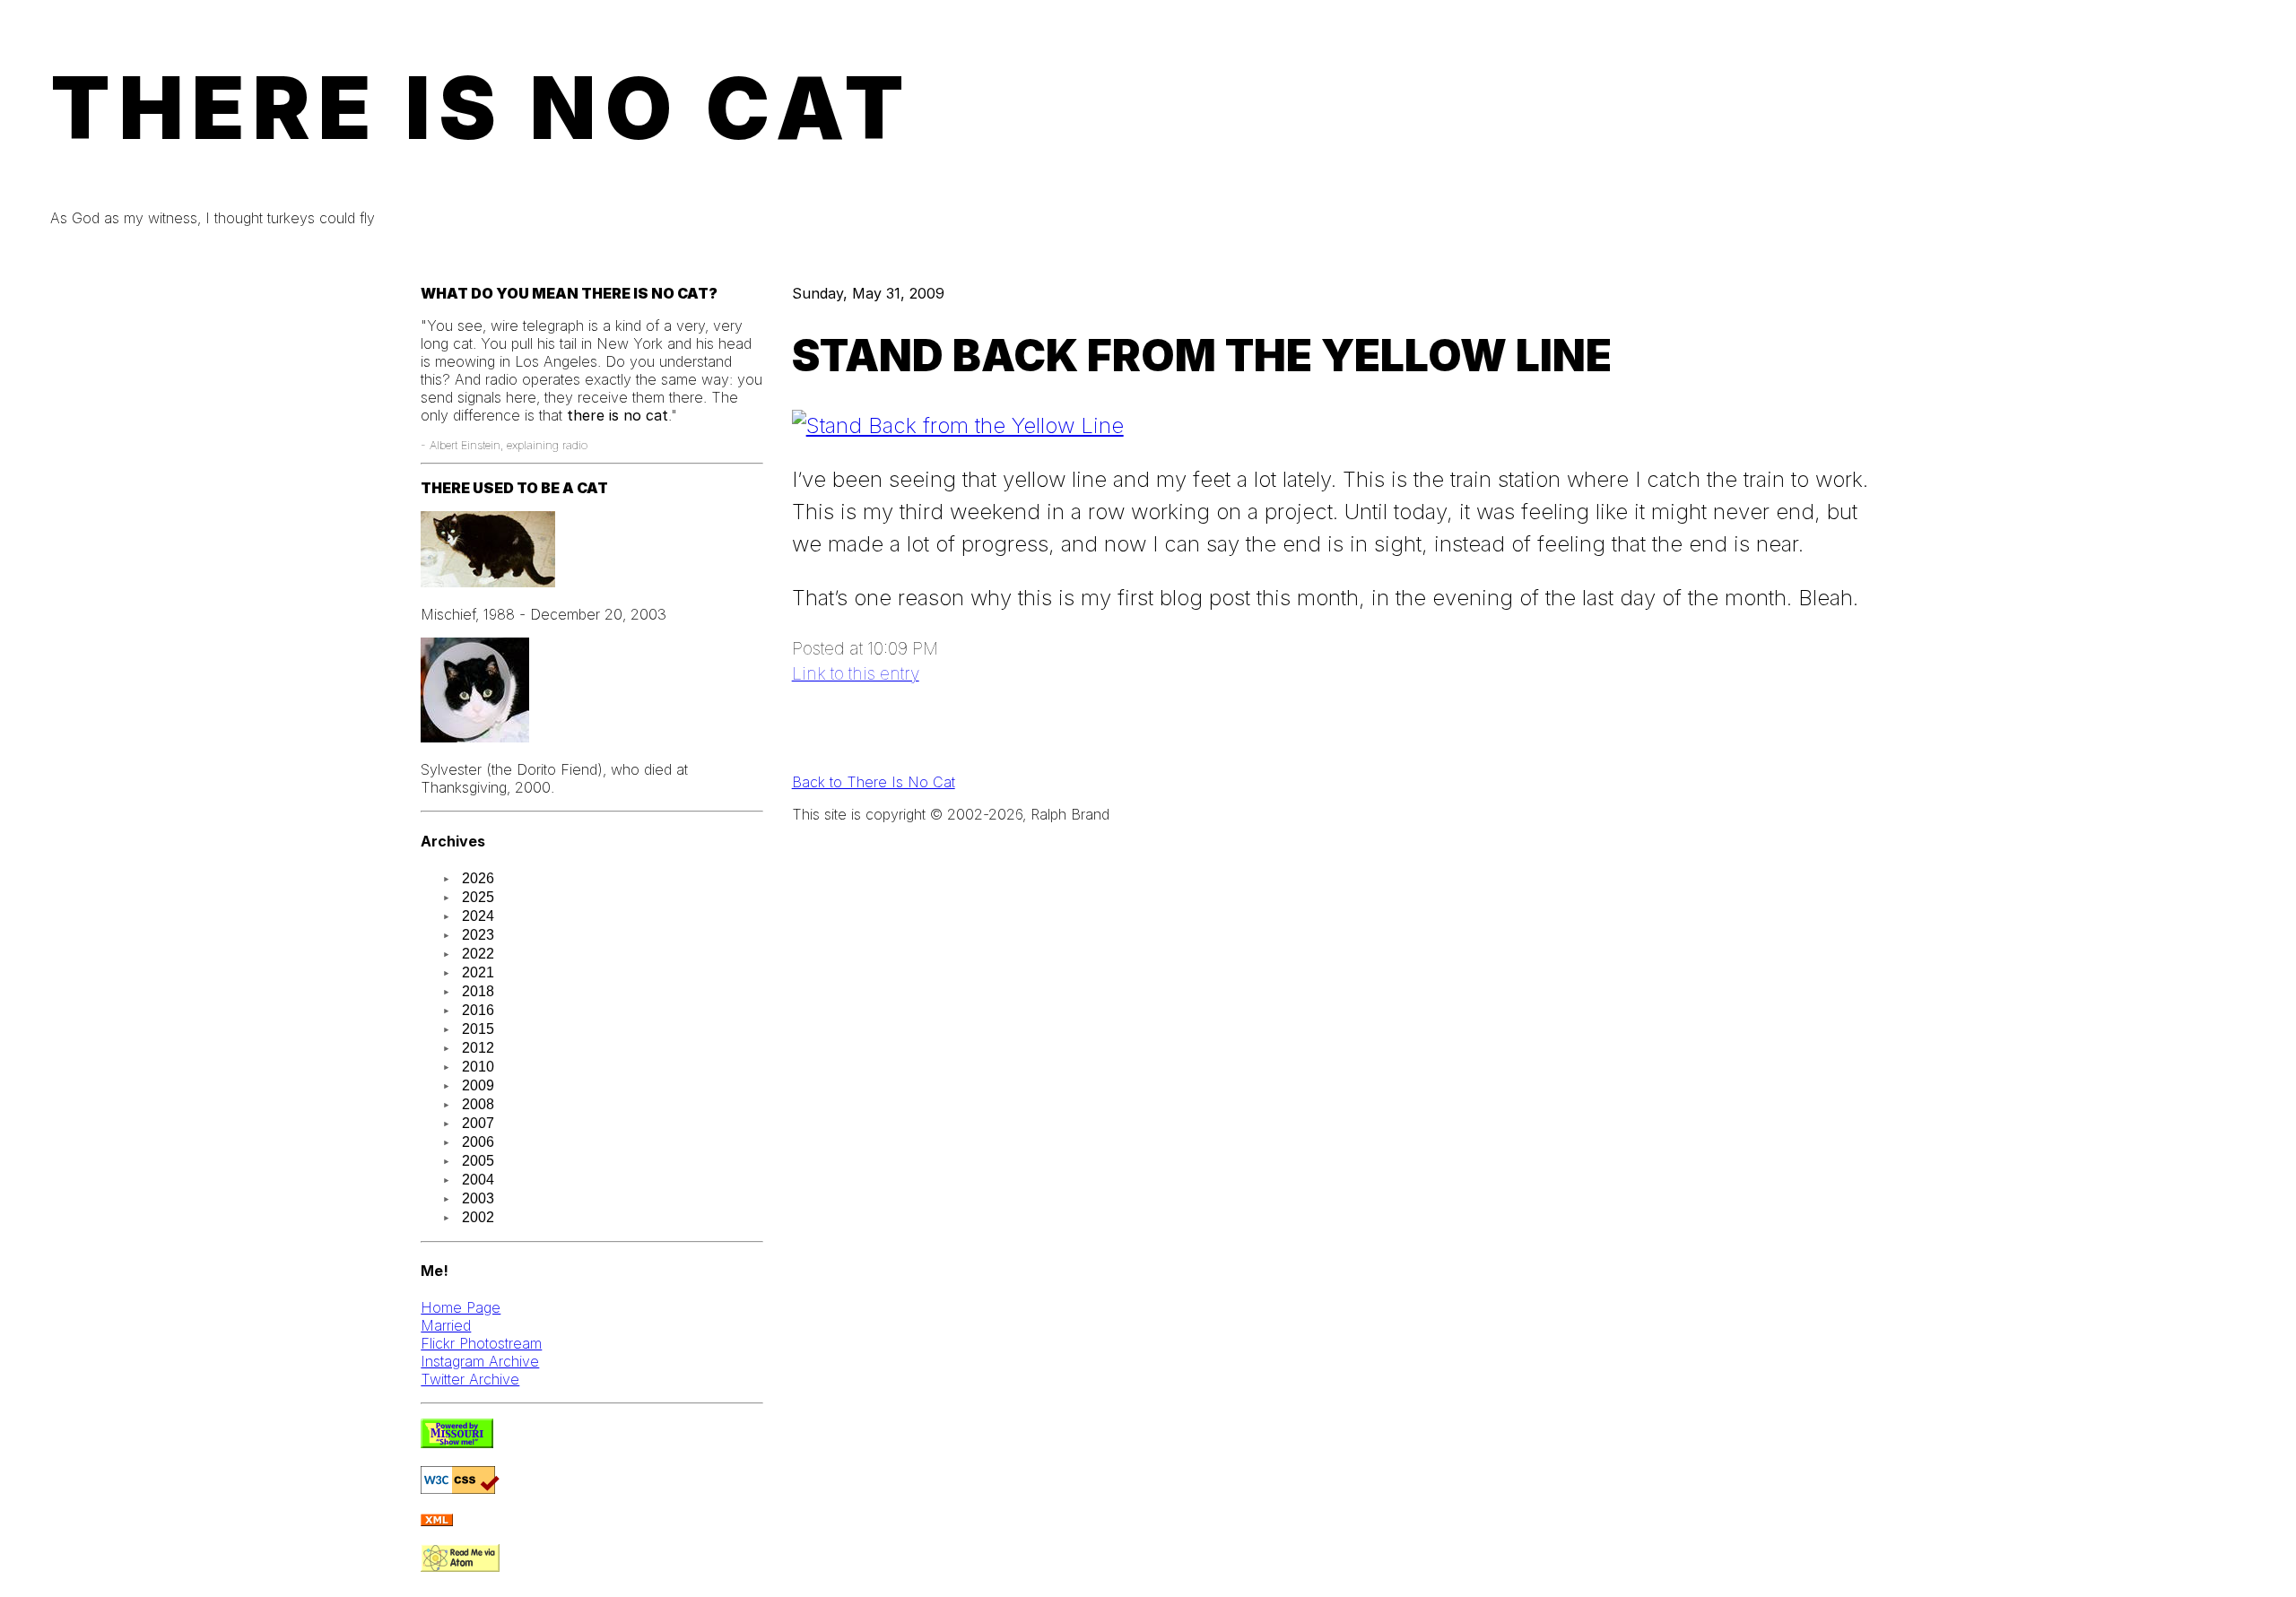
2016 (478, 1010)
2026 (478, 878)
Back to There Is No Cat (874, 782)
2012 (478, 1048)
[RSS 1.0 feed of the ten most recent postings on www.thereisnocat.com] (437, 1521)
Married (446, 1325)
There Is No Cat (482, 108)
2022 (478, 954)
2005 (478, 1161)
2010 (478, 1067)
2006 (478, 1142)
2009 (478, 1085)
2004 (478, 1180)
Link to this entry (856, 673)
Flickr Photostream (481, 1343)
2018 (478, 991)
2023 (478, 935)
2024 (478, 916)
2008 (478, 1104)
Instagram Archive (480, 1361)
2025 (478, 897)
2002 (478, 1217)
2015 (478, 1029)
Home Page (461, 1307)
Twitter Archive (470, 1379)
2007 (478, 1123)
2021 (478, 972)
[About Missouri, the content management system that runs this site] (457, 1443)
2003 (478, 1198)
